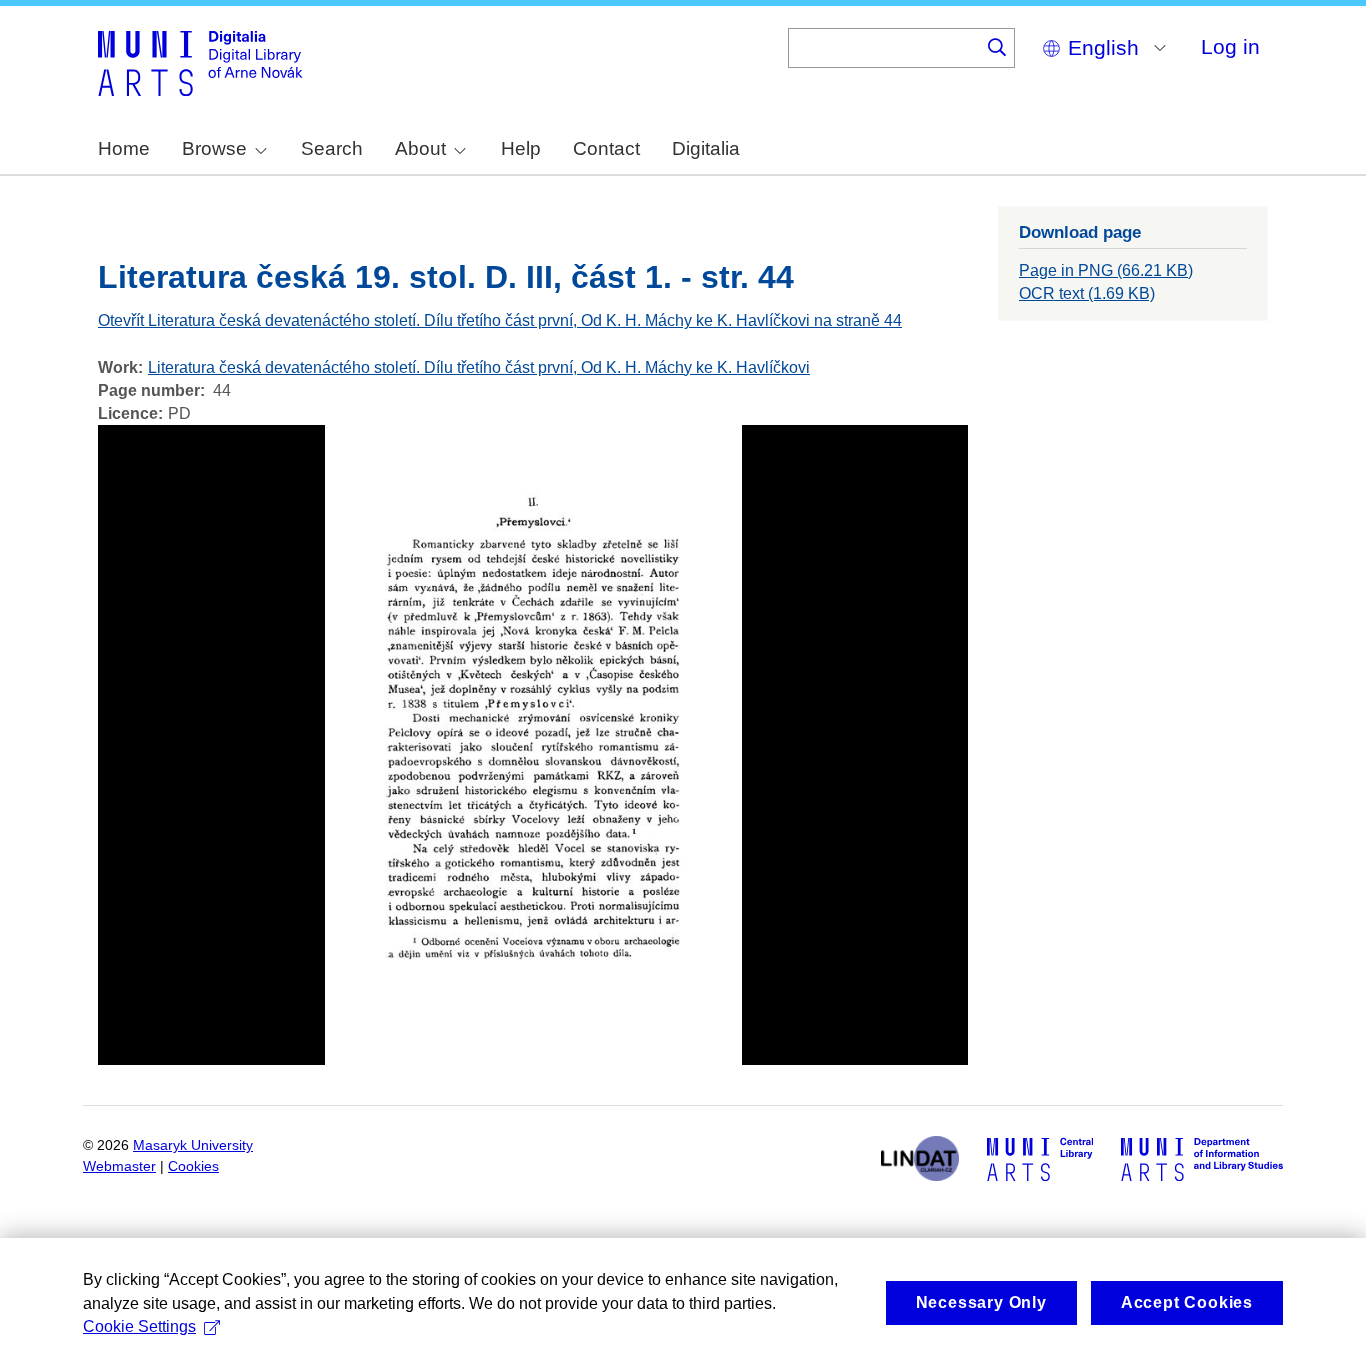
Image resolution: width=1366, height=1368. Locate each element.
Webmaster (119, 1166)
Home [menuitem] (124, 148)
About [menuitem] (420, 148)
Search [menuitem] (332, 148)
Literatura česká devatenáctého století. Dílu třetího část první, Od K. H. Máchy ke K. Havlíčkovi (479, 367)
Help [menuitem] (521, 148)
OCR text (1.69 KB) (1087, 293)
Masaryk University (193, 1145)
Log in (1230, 46)
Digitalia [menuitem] (706, 148)
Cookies (193, 1166)
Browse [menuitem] (214, 148)
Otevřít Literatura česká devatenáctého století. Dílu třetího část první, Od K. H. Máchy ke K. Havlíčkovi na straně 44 (500, 320)
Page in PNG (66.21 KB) (1106, 270)
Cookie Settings (139, 1326)
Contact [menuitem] (606, 148)
